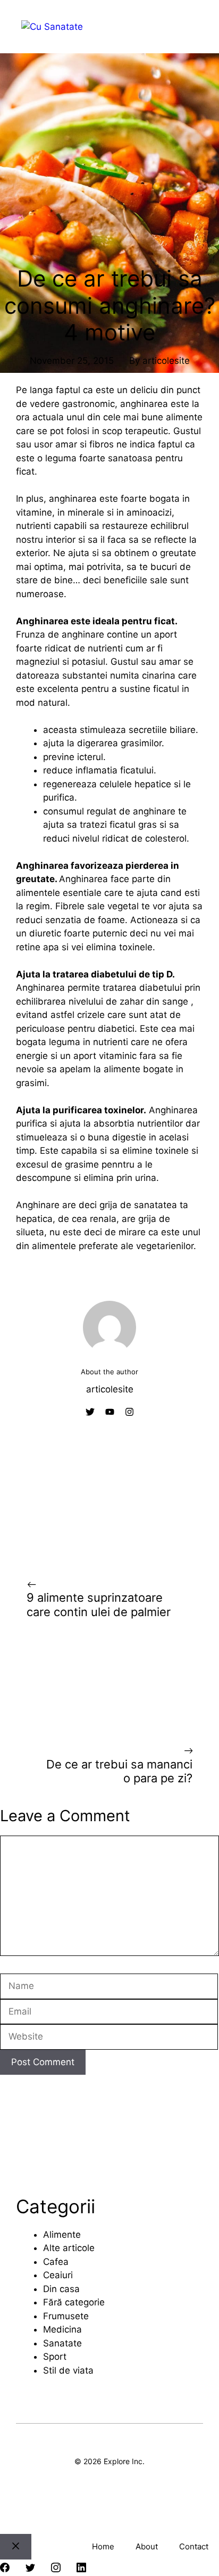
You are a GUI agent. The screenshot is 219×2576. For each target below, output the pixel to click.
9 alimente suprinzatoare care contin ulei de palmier (99, 1604)
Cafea (56, 2262)
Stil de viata (68, 2370)
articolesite (166, 361)
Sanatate (62, 2343)
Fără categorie (74, 2302)
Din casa (61, 2289)
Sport (55, 2357)
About (147, 2546)
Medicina (62, 2329)
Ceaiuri (58, 2275)
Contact (194, 2546)
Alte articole (69, 2248)
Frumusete (66, 2316)
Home (103, 2546)
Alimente (62, 2235)
